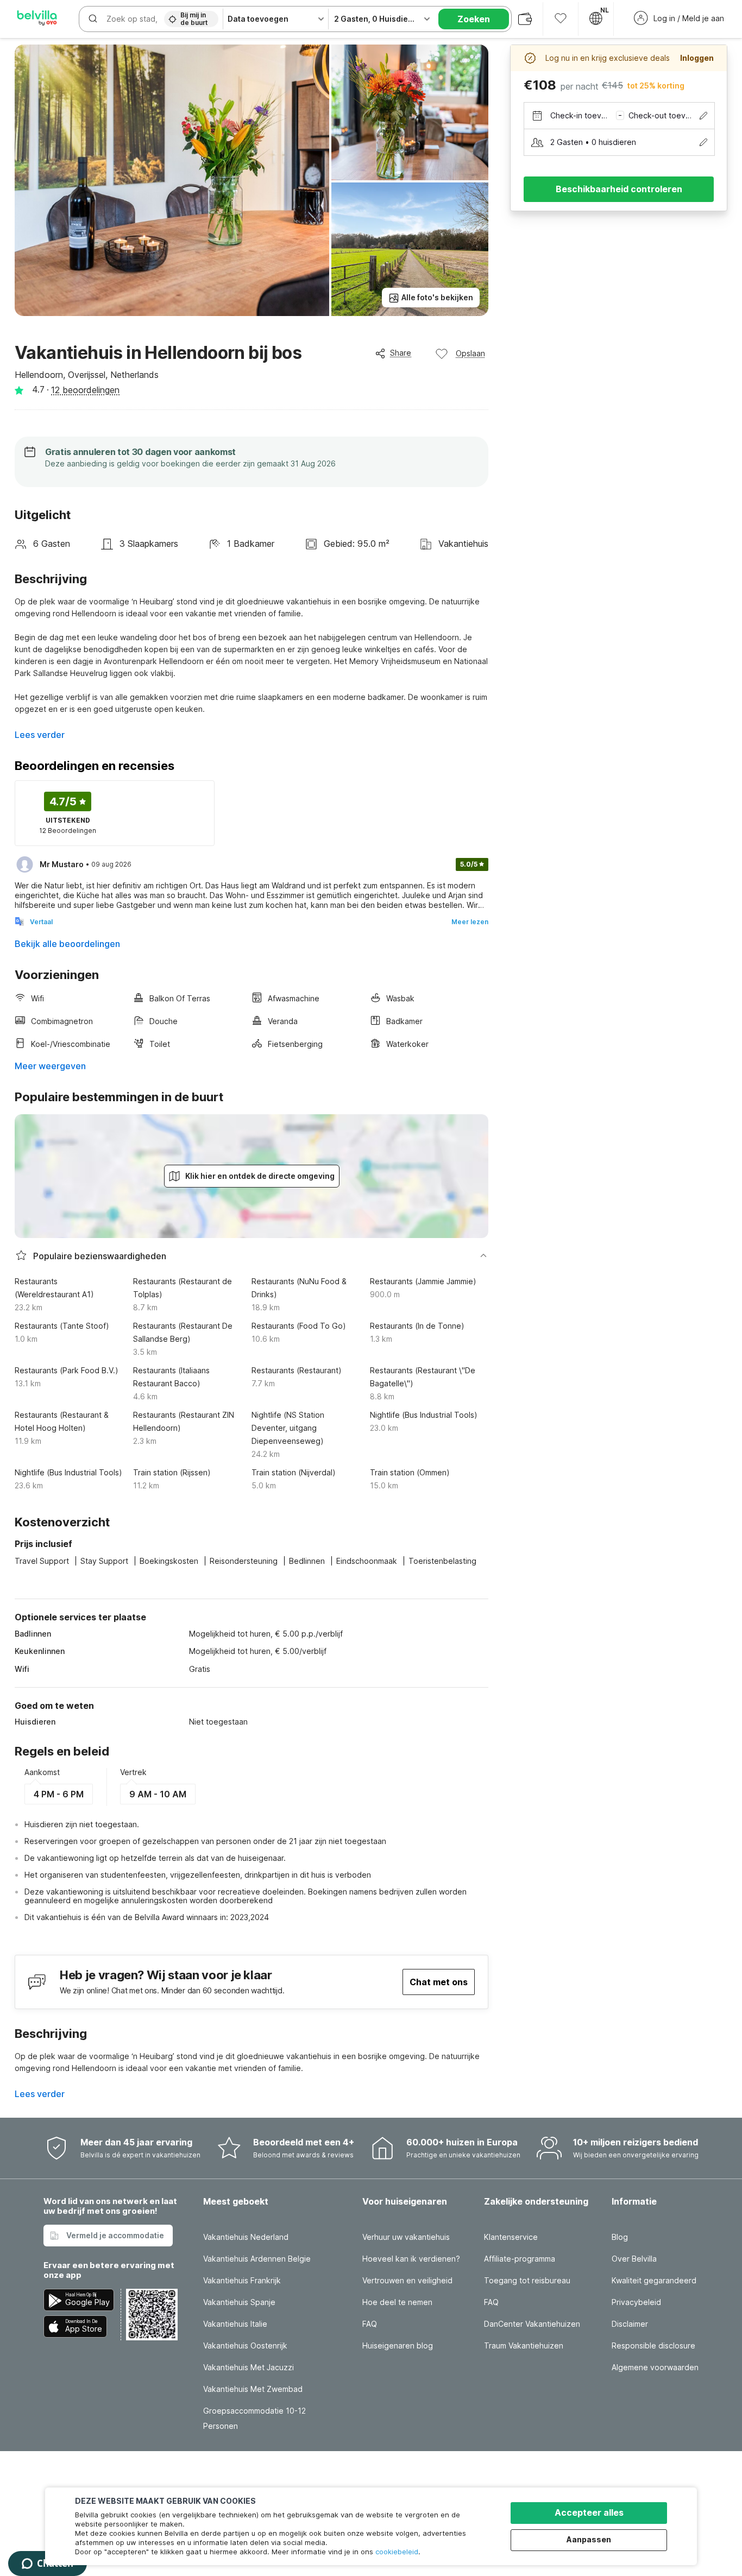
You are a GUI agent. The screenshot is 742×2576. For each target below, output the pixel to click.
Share (401, 353)
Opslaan (470, 353)
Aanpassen (589, 2539)
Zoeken (474, 19)
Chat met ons (439, 1982)
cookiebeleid (397, 2552)
